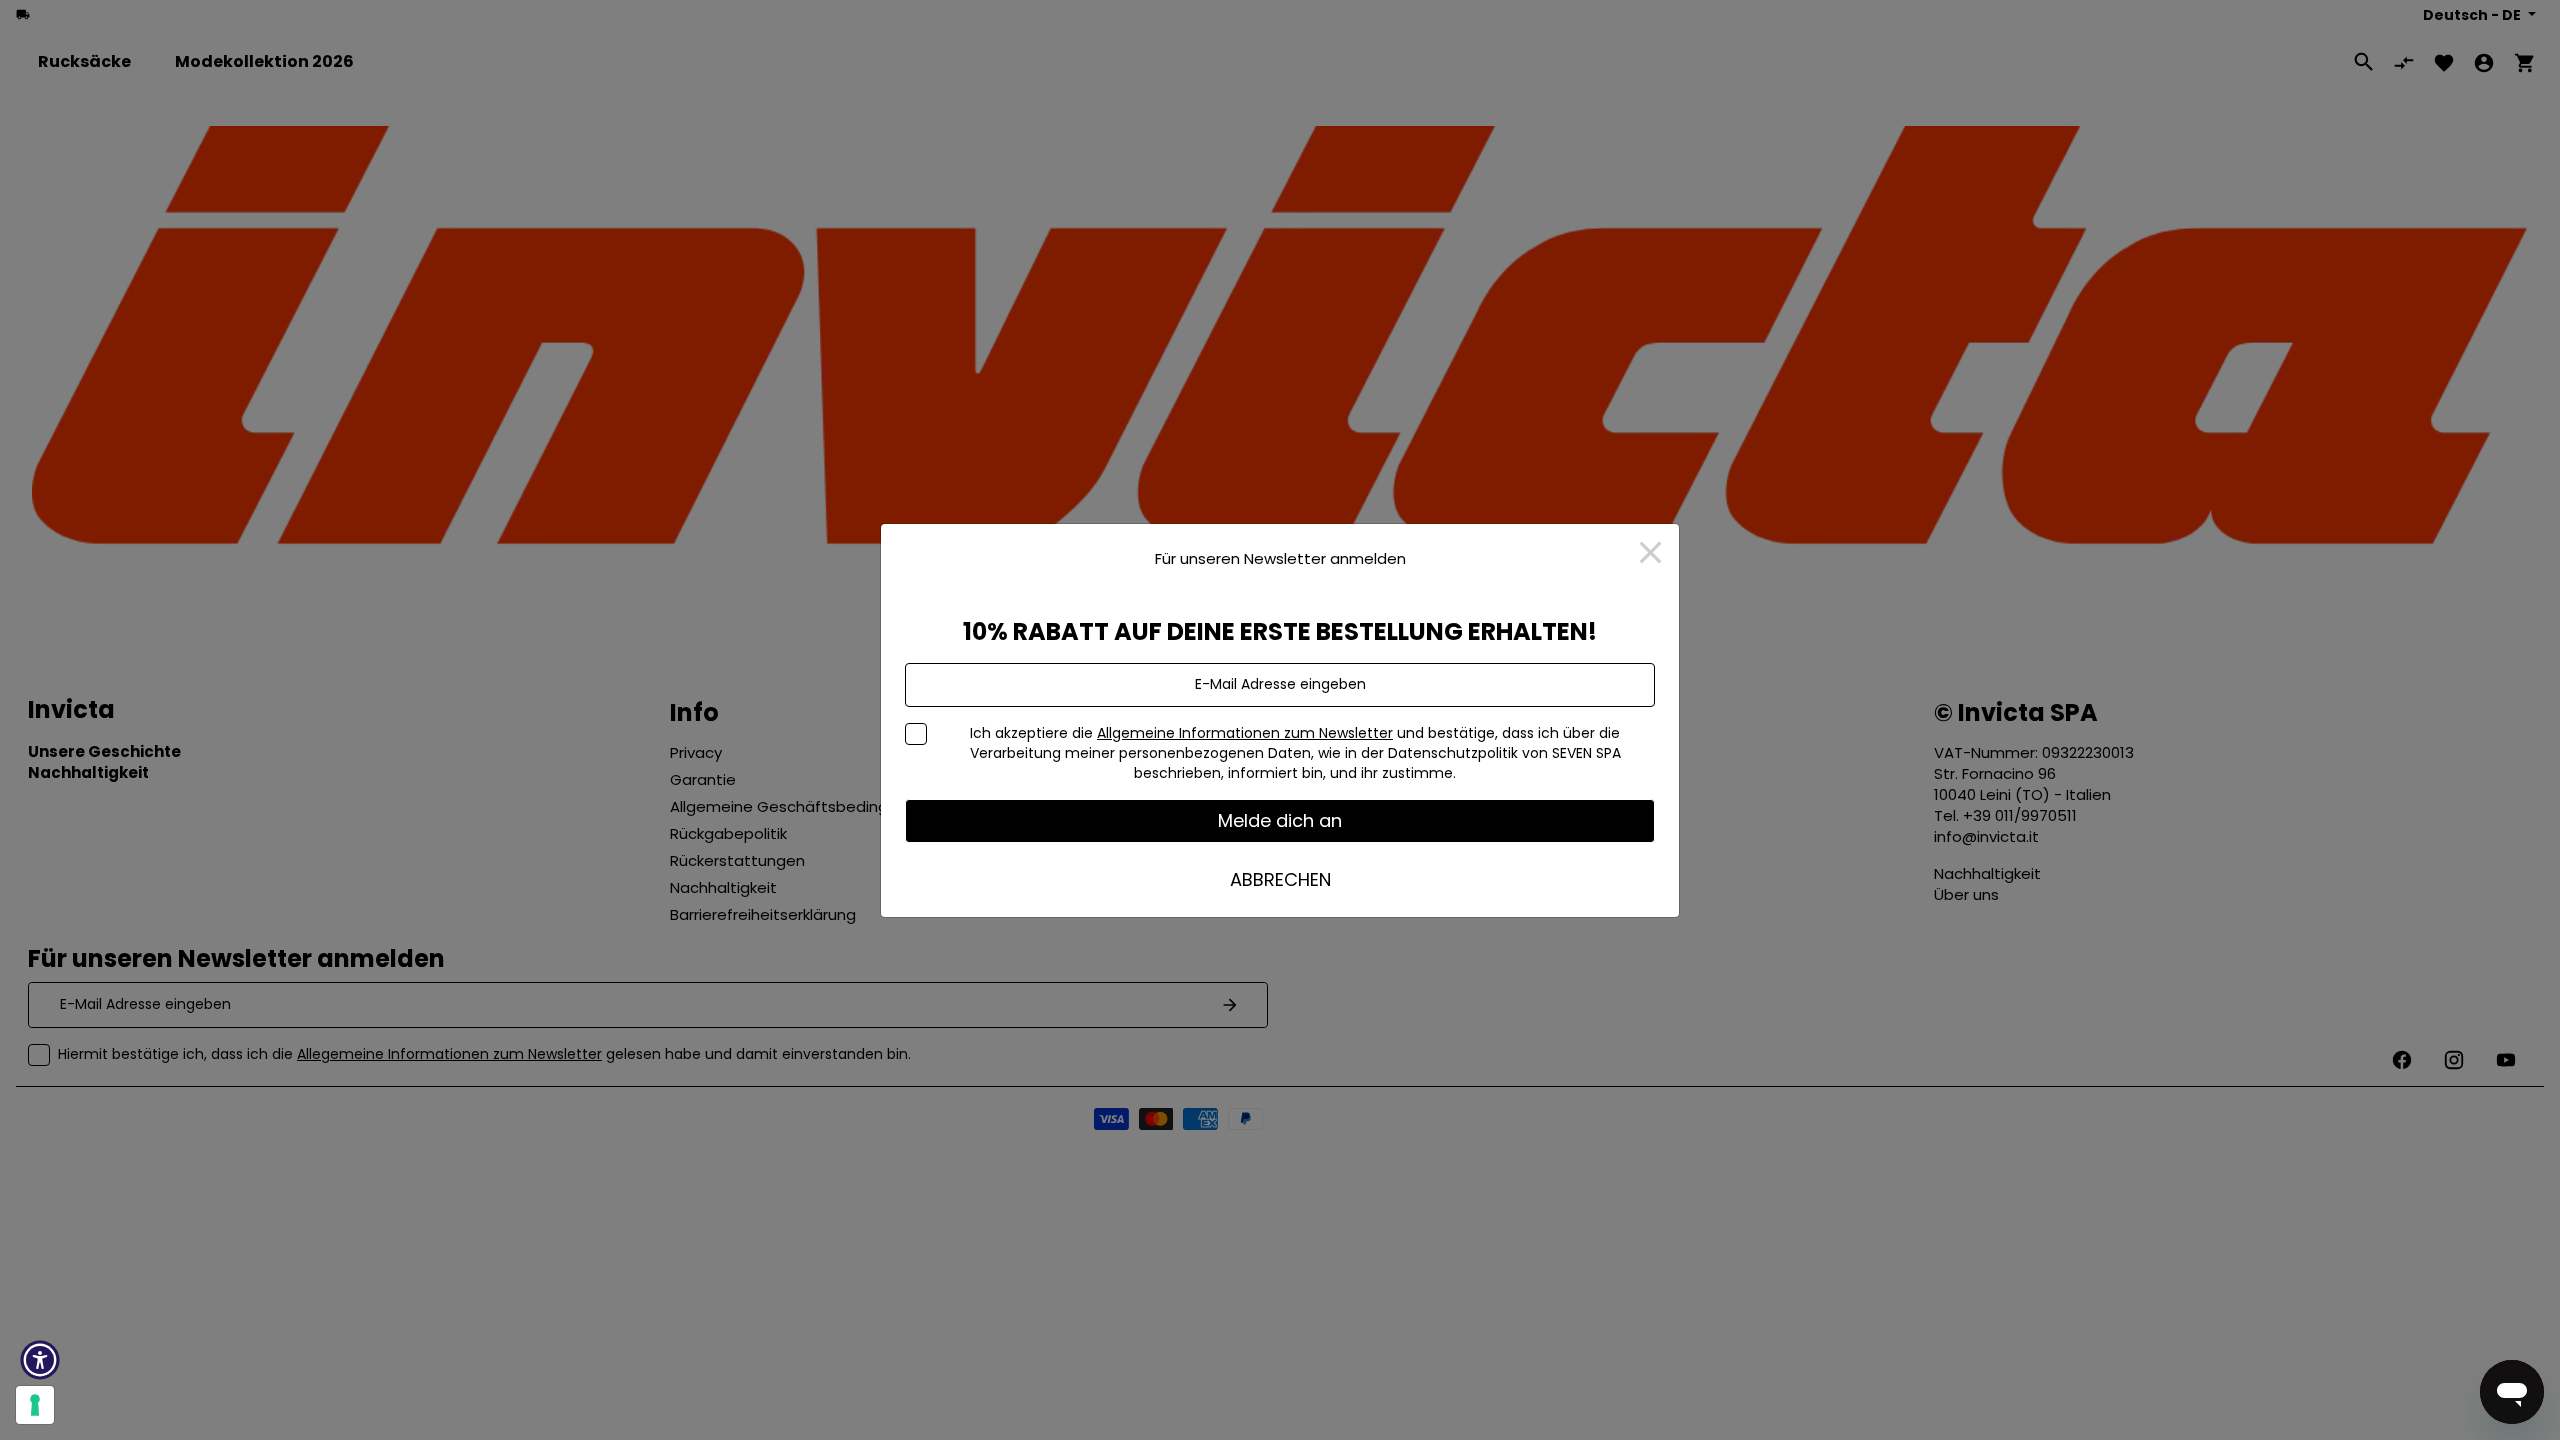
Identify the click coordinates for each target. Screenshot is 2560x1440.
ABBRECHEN (1280, 879)
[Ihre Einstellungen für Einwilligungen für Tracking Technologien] (35, 1405)
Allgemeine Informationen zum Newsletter (1245, 733)
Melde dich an (1280, 820)
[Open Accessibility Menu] (40, 1360)
